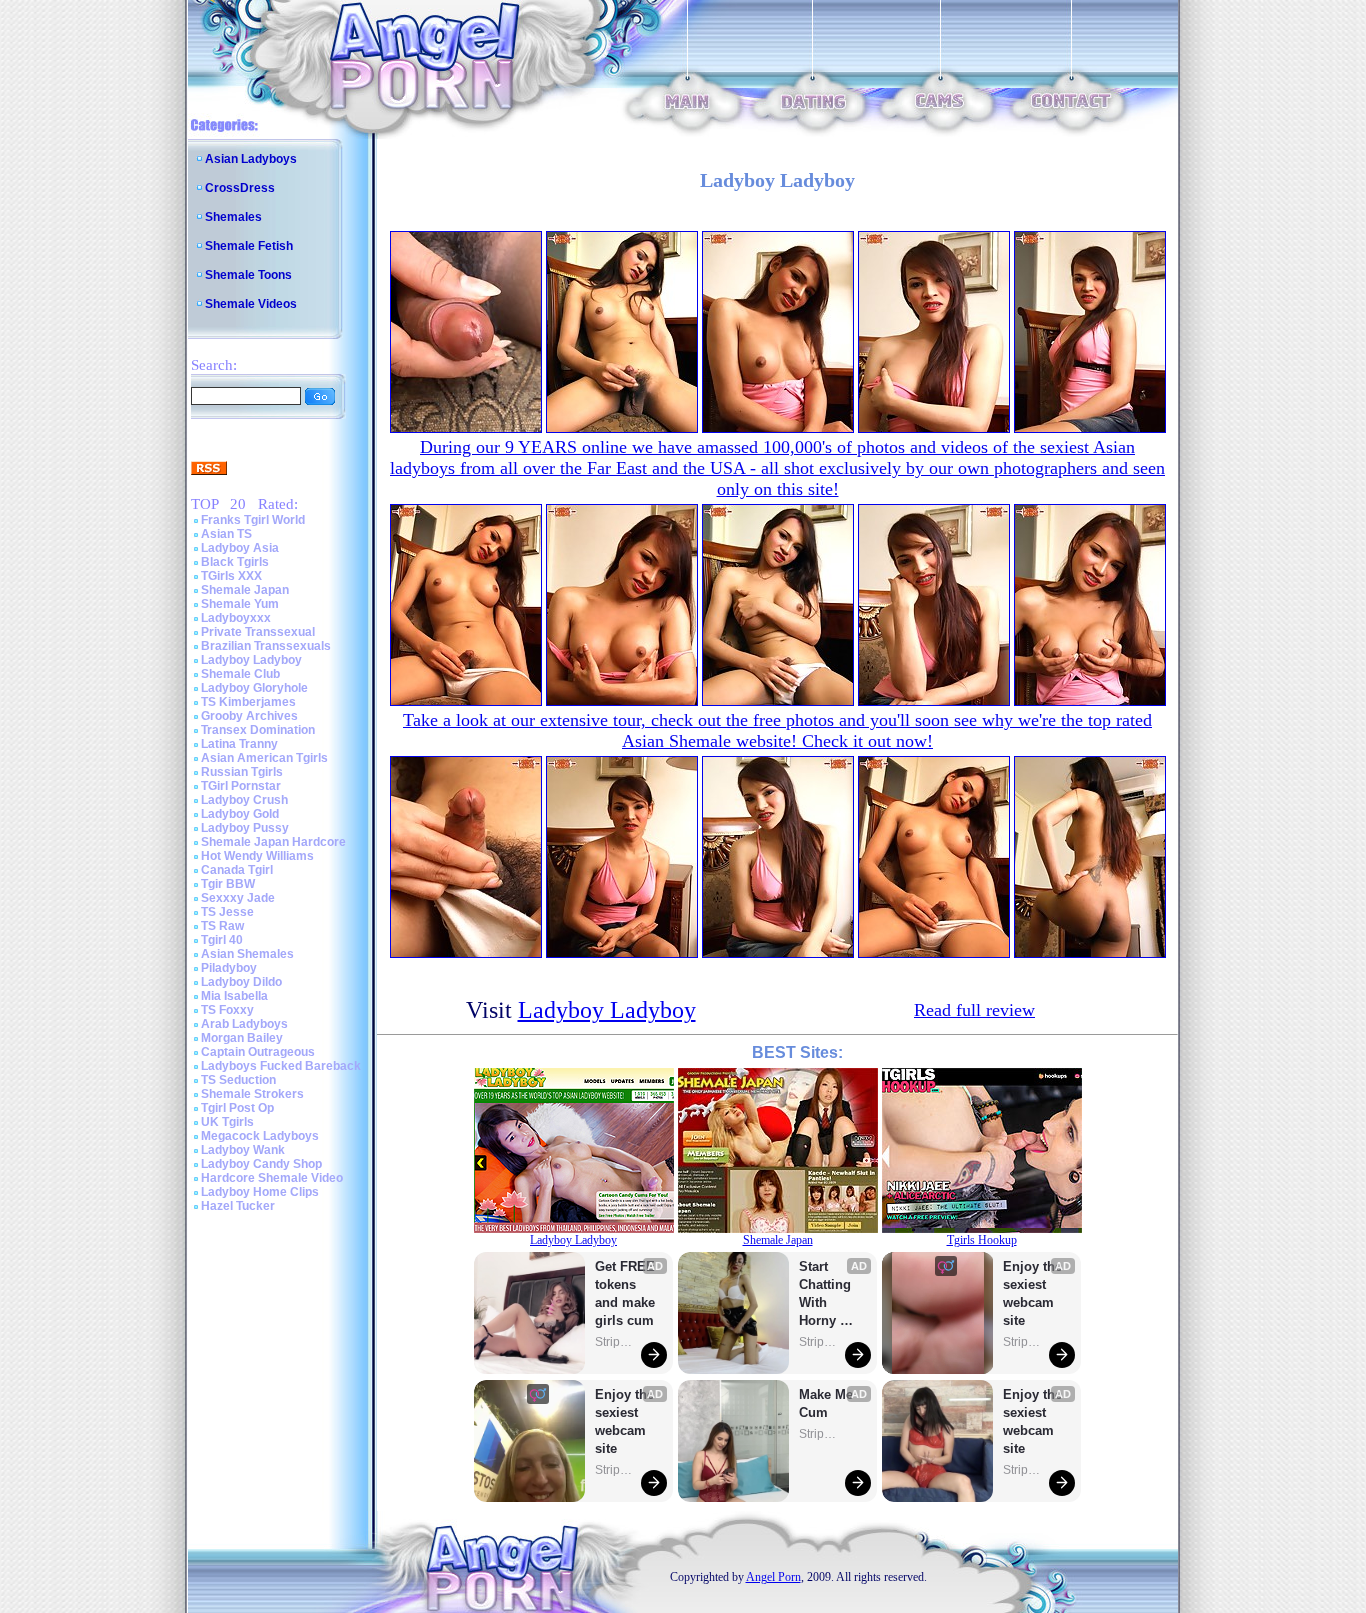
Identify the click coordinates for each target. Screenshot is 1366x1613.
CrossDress (240, 188)
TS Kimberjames (248, 702)
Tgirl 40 (222, 940)
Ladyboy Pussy (245, 828)
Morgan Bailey (242, 1038)
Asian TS (226, 534)
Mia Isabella (234, 996)
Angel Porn (773, 1577)
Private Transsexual (258, 632)
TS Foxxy (227, 1010)
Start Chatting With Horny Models (827, 1294)
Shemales (233, 217)
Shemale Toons (248, 275)
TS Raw (222, 926)
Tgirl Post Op (237, 1108)
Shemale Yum (240, 604)
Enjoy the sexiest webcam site (625, 1421)
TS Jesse (227, 912)
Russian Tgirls (242, 772)
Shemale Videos (251, 304)
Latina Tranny (239, 744)
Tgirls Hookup (982, 1240)
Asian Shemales (247, 954)
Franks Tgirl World (253, 520)
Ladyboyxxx (236, 618)
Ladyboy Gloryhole (254, 688)
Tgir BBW (228, 884)
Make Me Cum (828, 1403)
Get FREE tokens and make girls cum (625, 1293)
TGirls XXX (231, 576)
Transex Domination (258, 730)
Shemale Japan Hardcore (273, 842)
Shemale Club (240, 674)
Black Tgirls (235, 562)
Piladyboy (229, 968)
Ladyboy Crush (244, 800)
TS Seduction (238, 1080)
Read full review (974, 1010)
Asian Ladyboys (251, 159)
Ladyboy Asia (240, 548)
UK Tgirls (227, 1122)
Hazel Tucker (238, 1206)
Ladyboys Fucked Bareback (281, 1066)
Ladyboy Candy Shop (261, 1164)
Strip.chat (615, 1342)
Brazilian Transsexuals (266, 646)
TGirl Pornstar (241, 786)
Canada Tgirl (237, 870)
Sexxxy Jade (238, 898)
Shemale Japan (245, 590)
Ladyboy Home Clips (260, 1192)
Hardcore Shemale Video (272, 1178)
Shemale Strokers (252, 1094)
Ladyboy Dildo (241, 982)
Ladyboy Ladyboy (251, 660)
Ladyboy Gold (240, 814)
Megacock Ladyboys (260, 1136)
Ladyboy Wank (243, 1150)
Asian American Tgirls (264, 758)
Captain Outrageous (258, 1052)
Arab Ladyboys (244, 1024)
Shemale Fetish (249, 246)
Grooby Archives (249, 716)
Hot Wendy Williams (257, 856)
